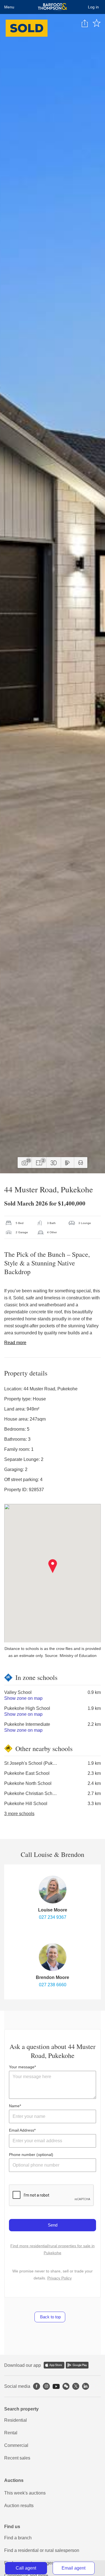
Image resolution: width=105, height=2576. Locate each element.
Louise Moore (53, 1910)
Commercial (16, 2445)
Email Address (22, 2130)
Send (53, 2225)
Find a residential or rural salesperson (42, 2550)
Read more (15, 1343)
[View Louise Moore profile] (53, 1890)
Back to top (50, 2317)
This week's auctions (25, 2493)
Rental (11, 2433)
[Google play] (77, 2365)
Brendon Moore (53, 1977)
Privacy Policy (60, 2278)
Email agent (73, 2568)
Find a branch (18, 2538)
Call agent (26, 2568)
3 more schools (19, 1814)
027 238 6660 (53, 1985)
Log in (93, 7)
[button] (53, 1566)
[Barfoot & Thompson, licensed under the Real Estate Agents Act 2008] (53, 7)
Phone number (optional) (31, 2155)
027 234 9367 (53, 1917)
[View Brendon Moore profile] (53, 1957)
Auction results (19, 2506)
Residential (16, 2420)
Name (14, 2106)
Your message (22, 2067)
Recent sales (17, 2458)
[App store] (54, 2365)
